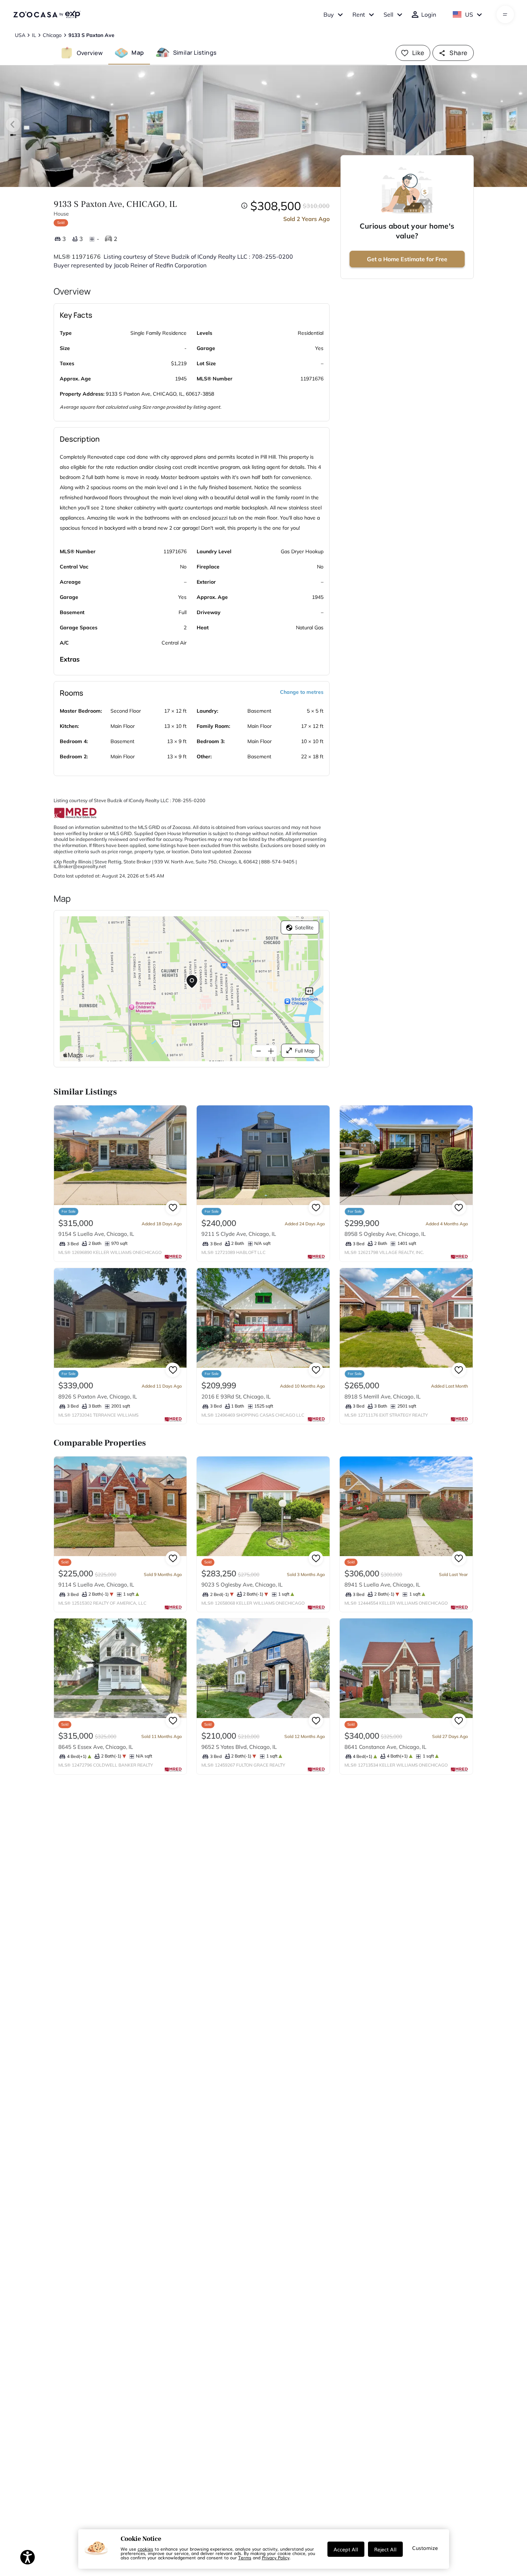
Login (429, 14)
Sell (388, 14)
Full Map (305, 1051)
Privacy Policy (276, 2558)
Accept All (346, 2549)
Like (418, 53)
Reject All (385, 2549)
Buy (329, 14)
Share (458, 53)
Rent (359, 14)
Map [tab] (138, 53)
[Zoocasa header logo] (47, 14)
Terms (245, 2558)
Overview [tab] (90, 53)
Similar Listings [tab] (195, 53)
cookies (145, 2549)
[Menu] (505, 14)
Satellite (304, 928)
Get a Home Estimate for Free (407, 259)
